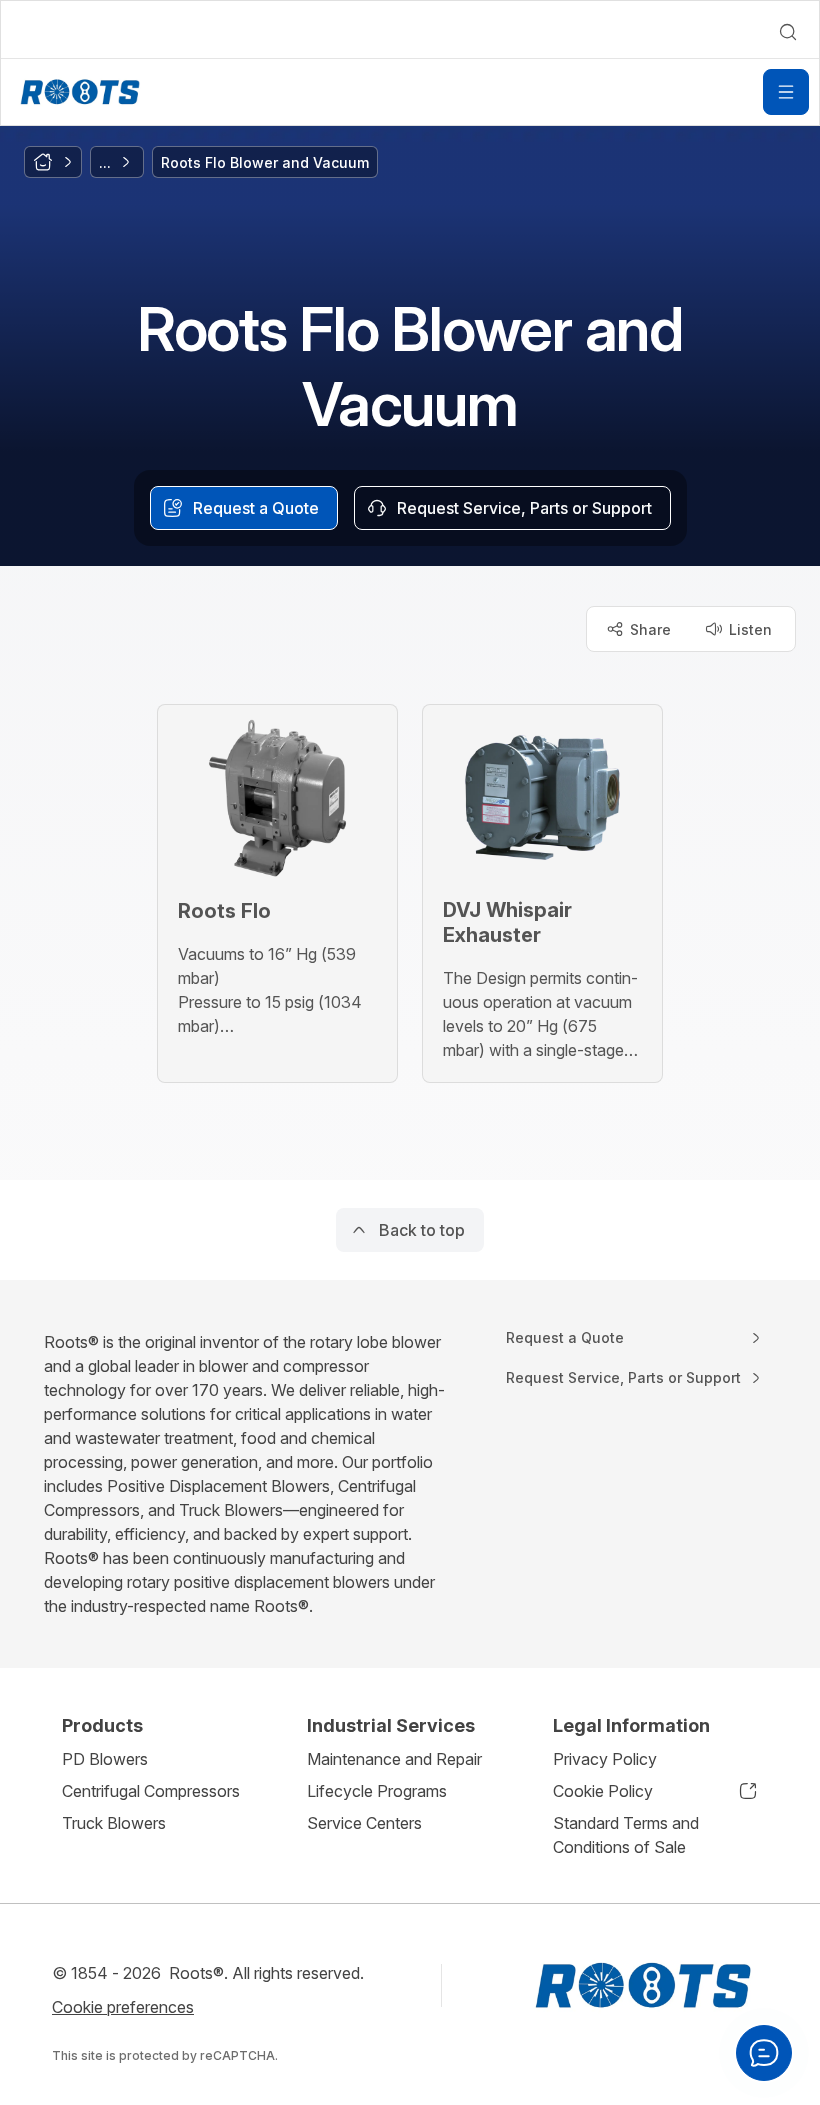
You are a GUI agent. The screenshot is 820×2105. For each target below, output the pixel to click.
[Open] (786, 92)
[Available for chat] (764, 2053)
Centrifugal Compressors (151, 1791)
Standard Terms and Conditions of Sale (626, 1835)
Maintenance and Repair (394, 1759)
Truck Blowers (114, 1823)
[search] (788, 32)
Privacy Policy (605, 1759)
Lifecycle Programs (377, 1791)
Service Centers (364, 1823)
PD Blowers (105, 1759)
